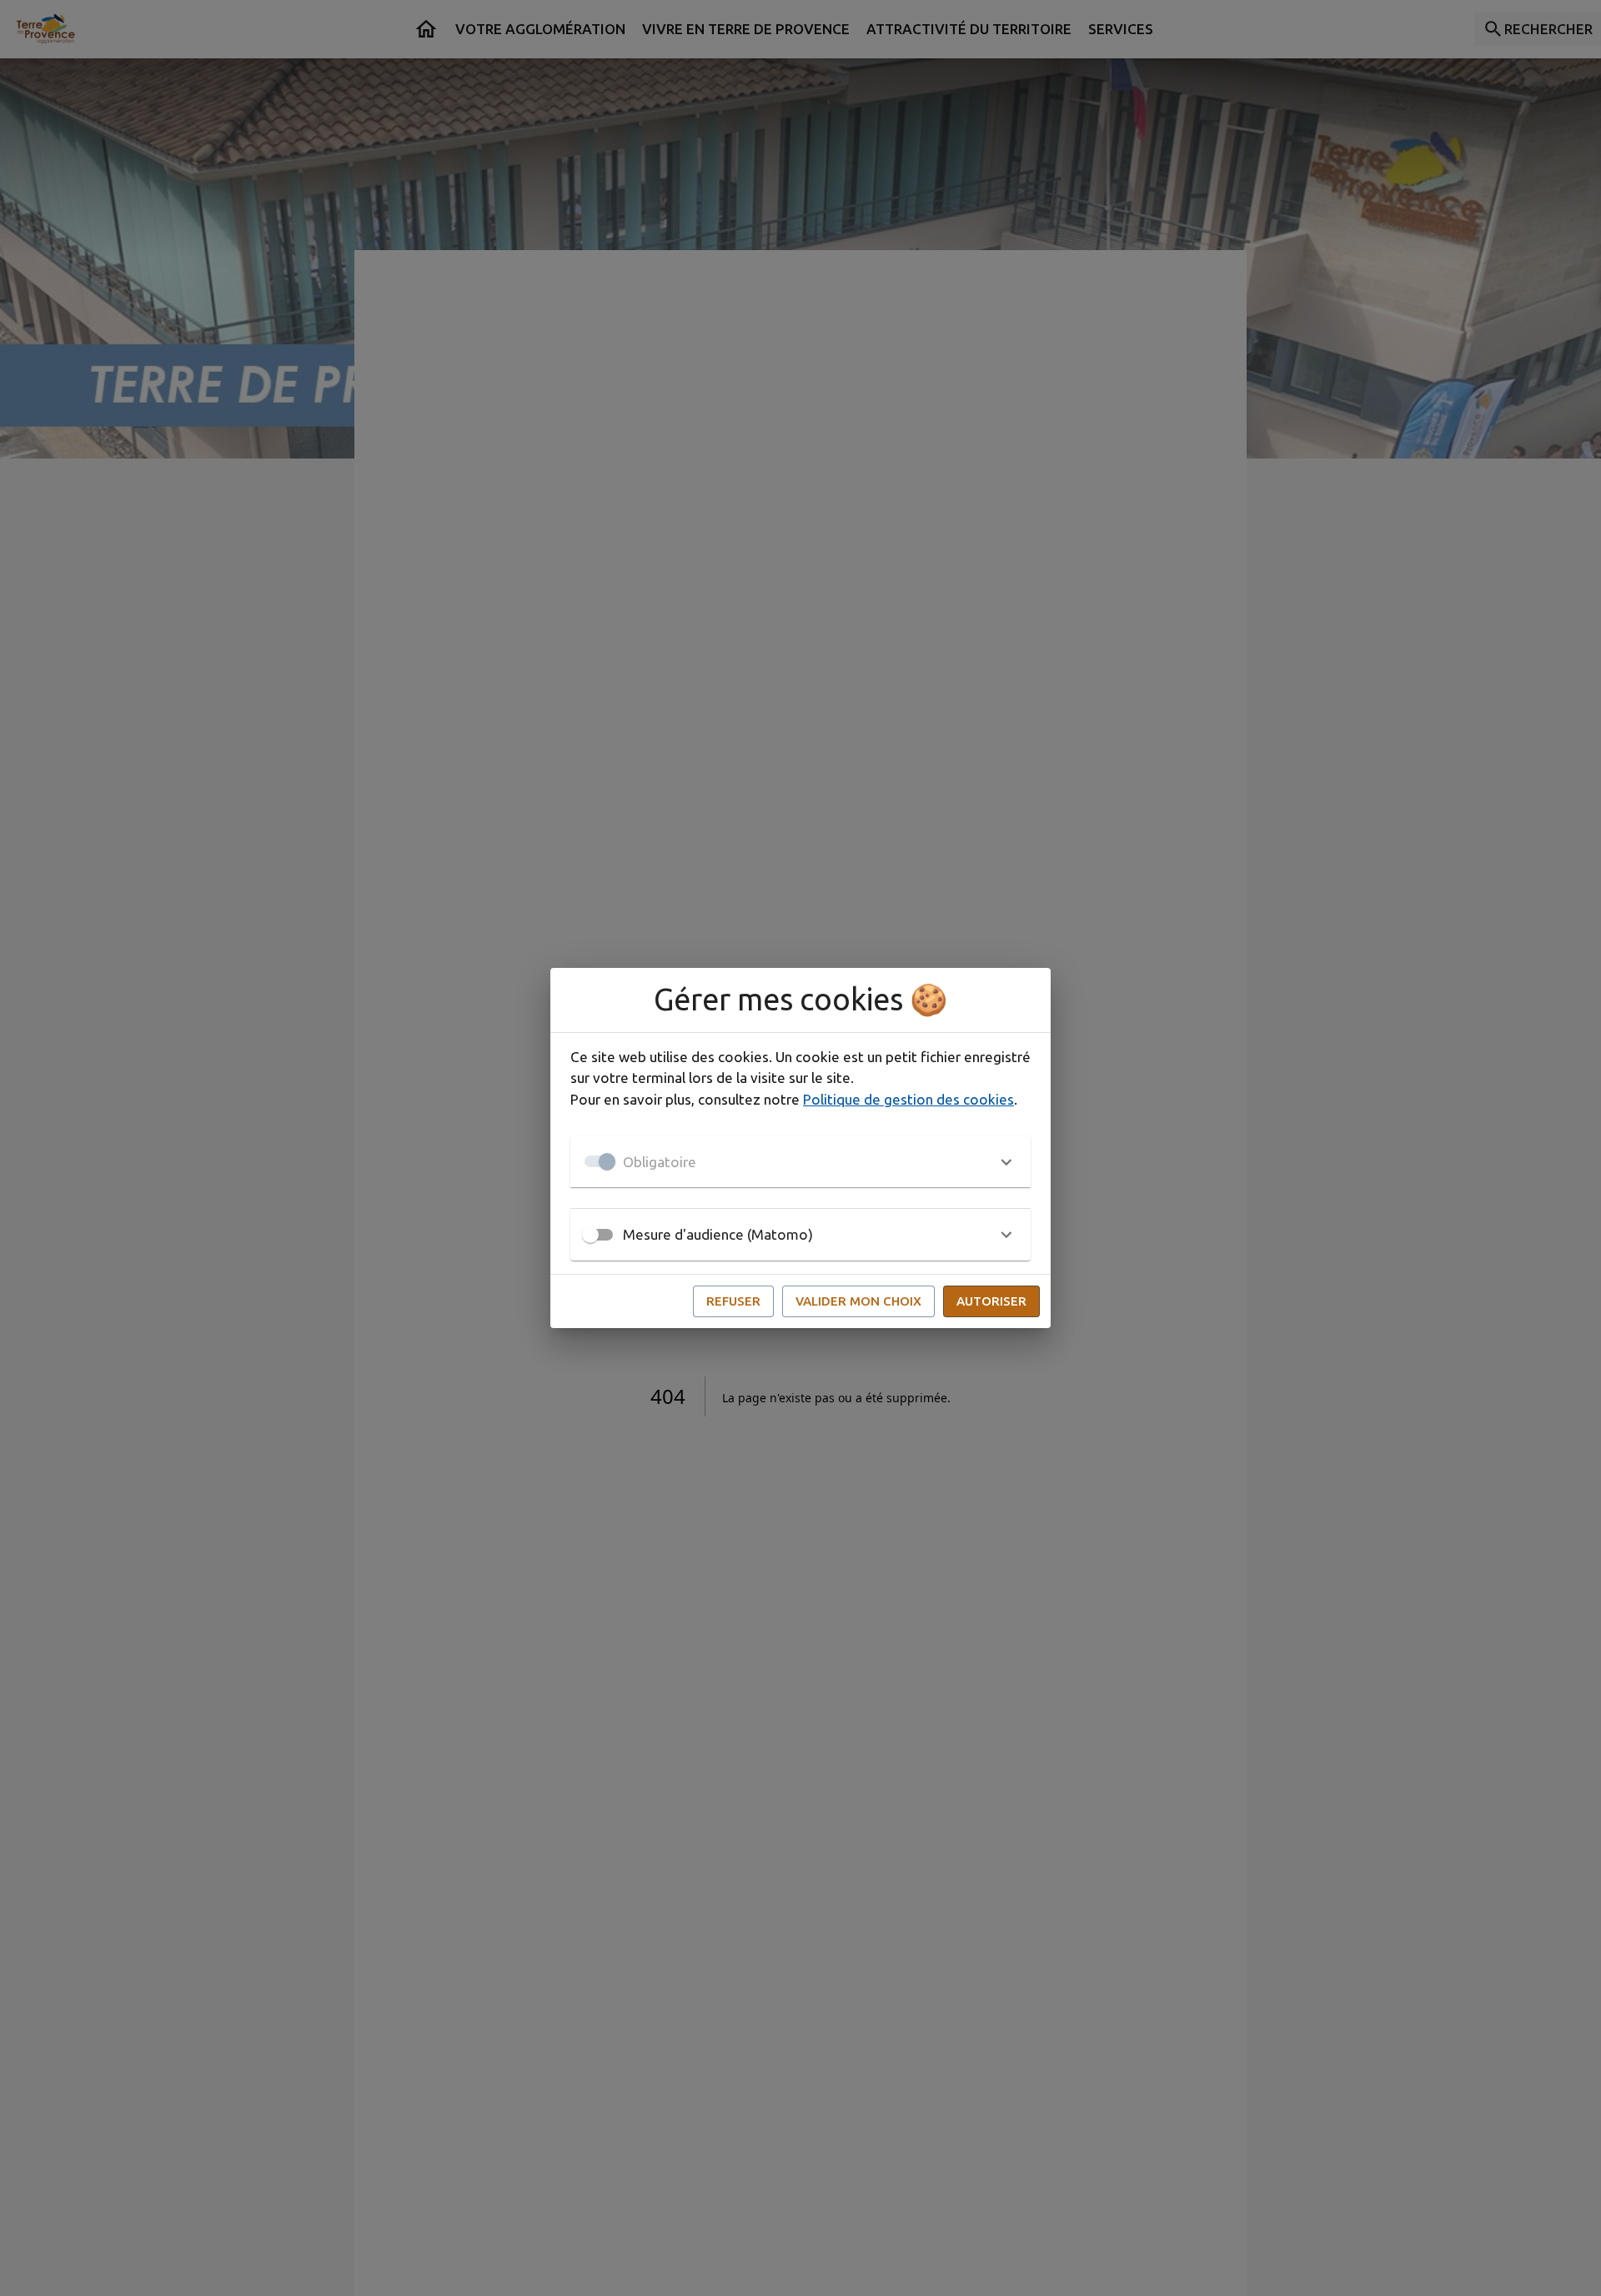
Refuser (733, 1301)
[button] (800, 1161)
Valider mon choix (858, 1301)
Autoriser (991, 1301)
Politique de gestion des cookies (908, 1099)
